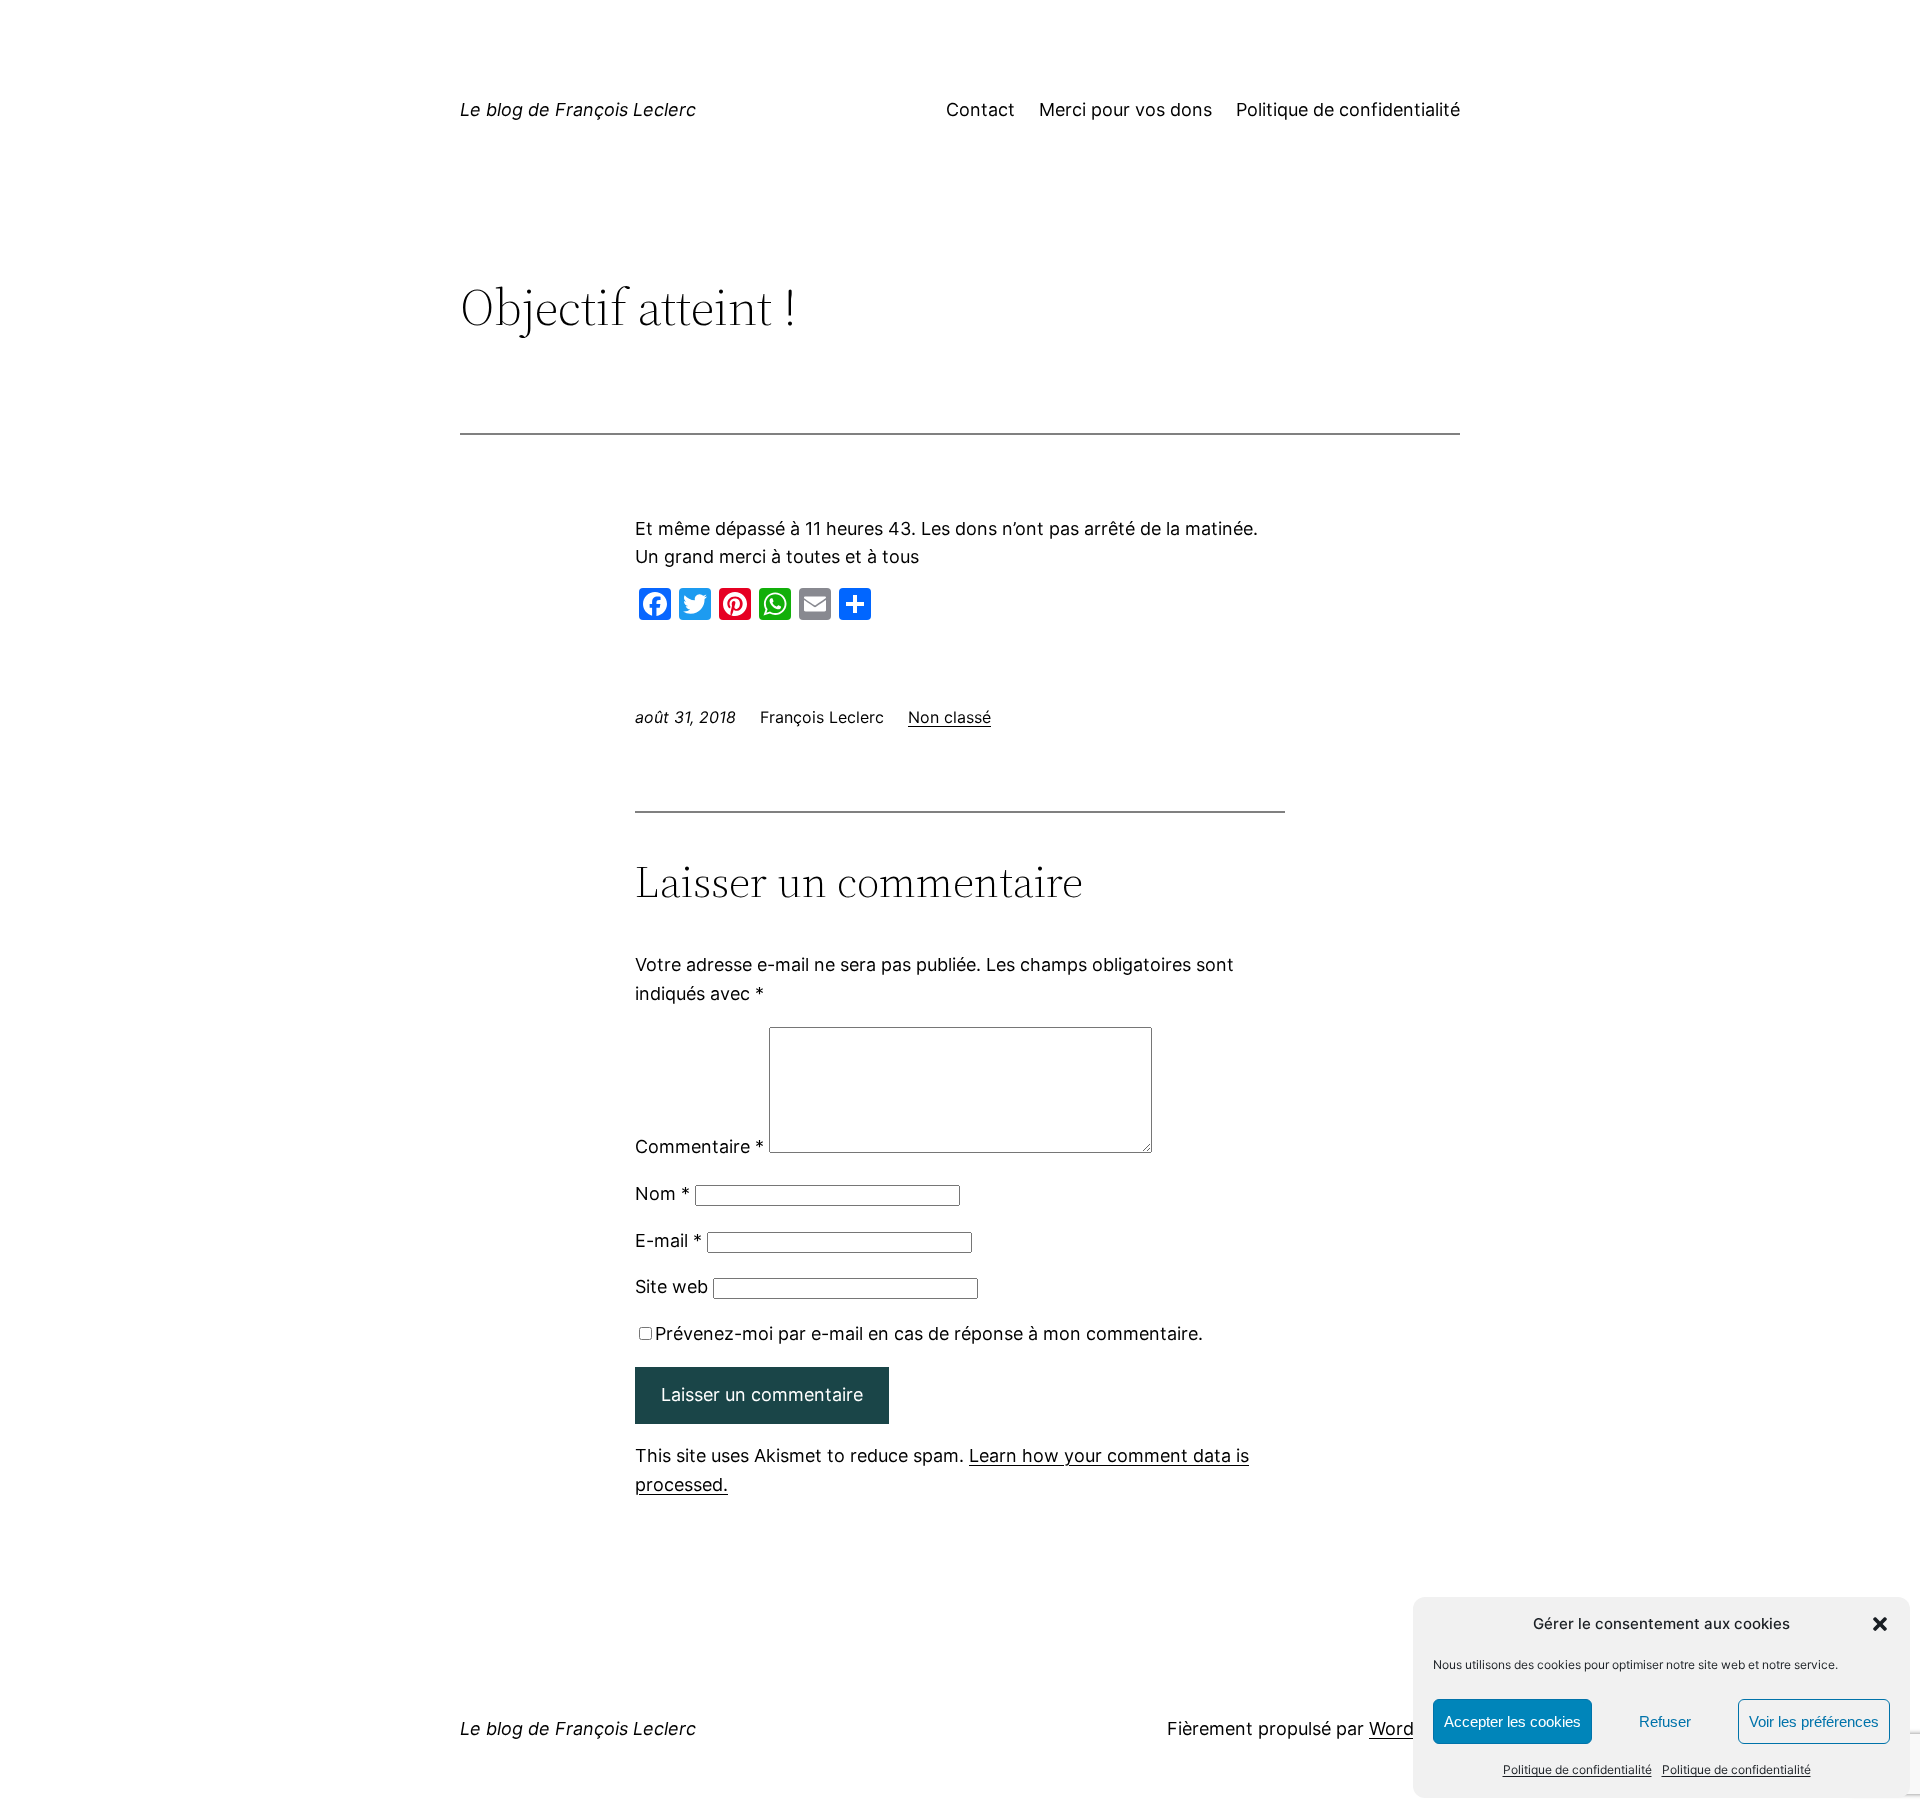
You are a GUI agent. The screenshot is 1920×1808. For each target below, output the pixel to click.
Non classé (949, 717)
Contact (980, 109)
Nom (662, 1193)
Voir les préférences (1814, 1721)
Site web (671, 1286)
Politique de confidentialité (1577, 1769)
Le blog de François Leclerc (578, 109)
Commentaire (699, 1146)
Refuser (1665, 1721)
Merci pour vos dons (1125, 109)
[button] (1880, 1624)
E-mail (668, 1240)
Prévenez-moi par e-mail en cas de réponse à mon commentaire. (929, 1333)
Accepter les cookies (1512, 1721)
